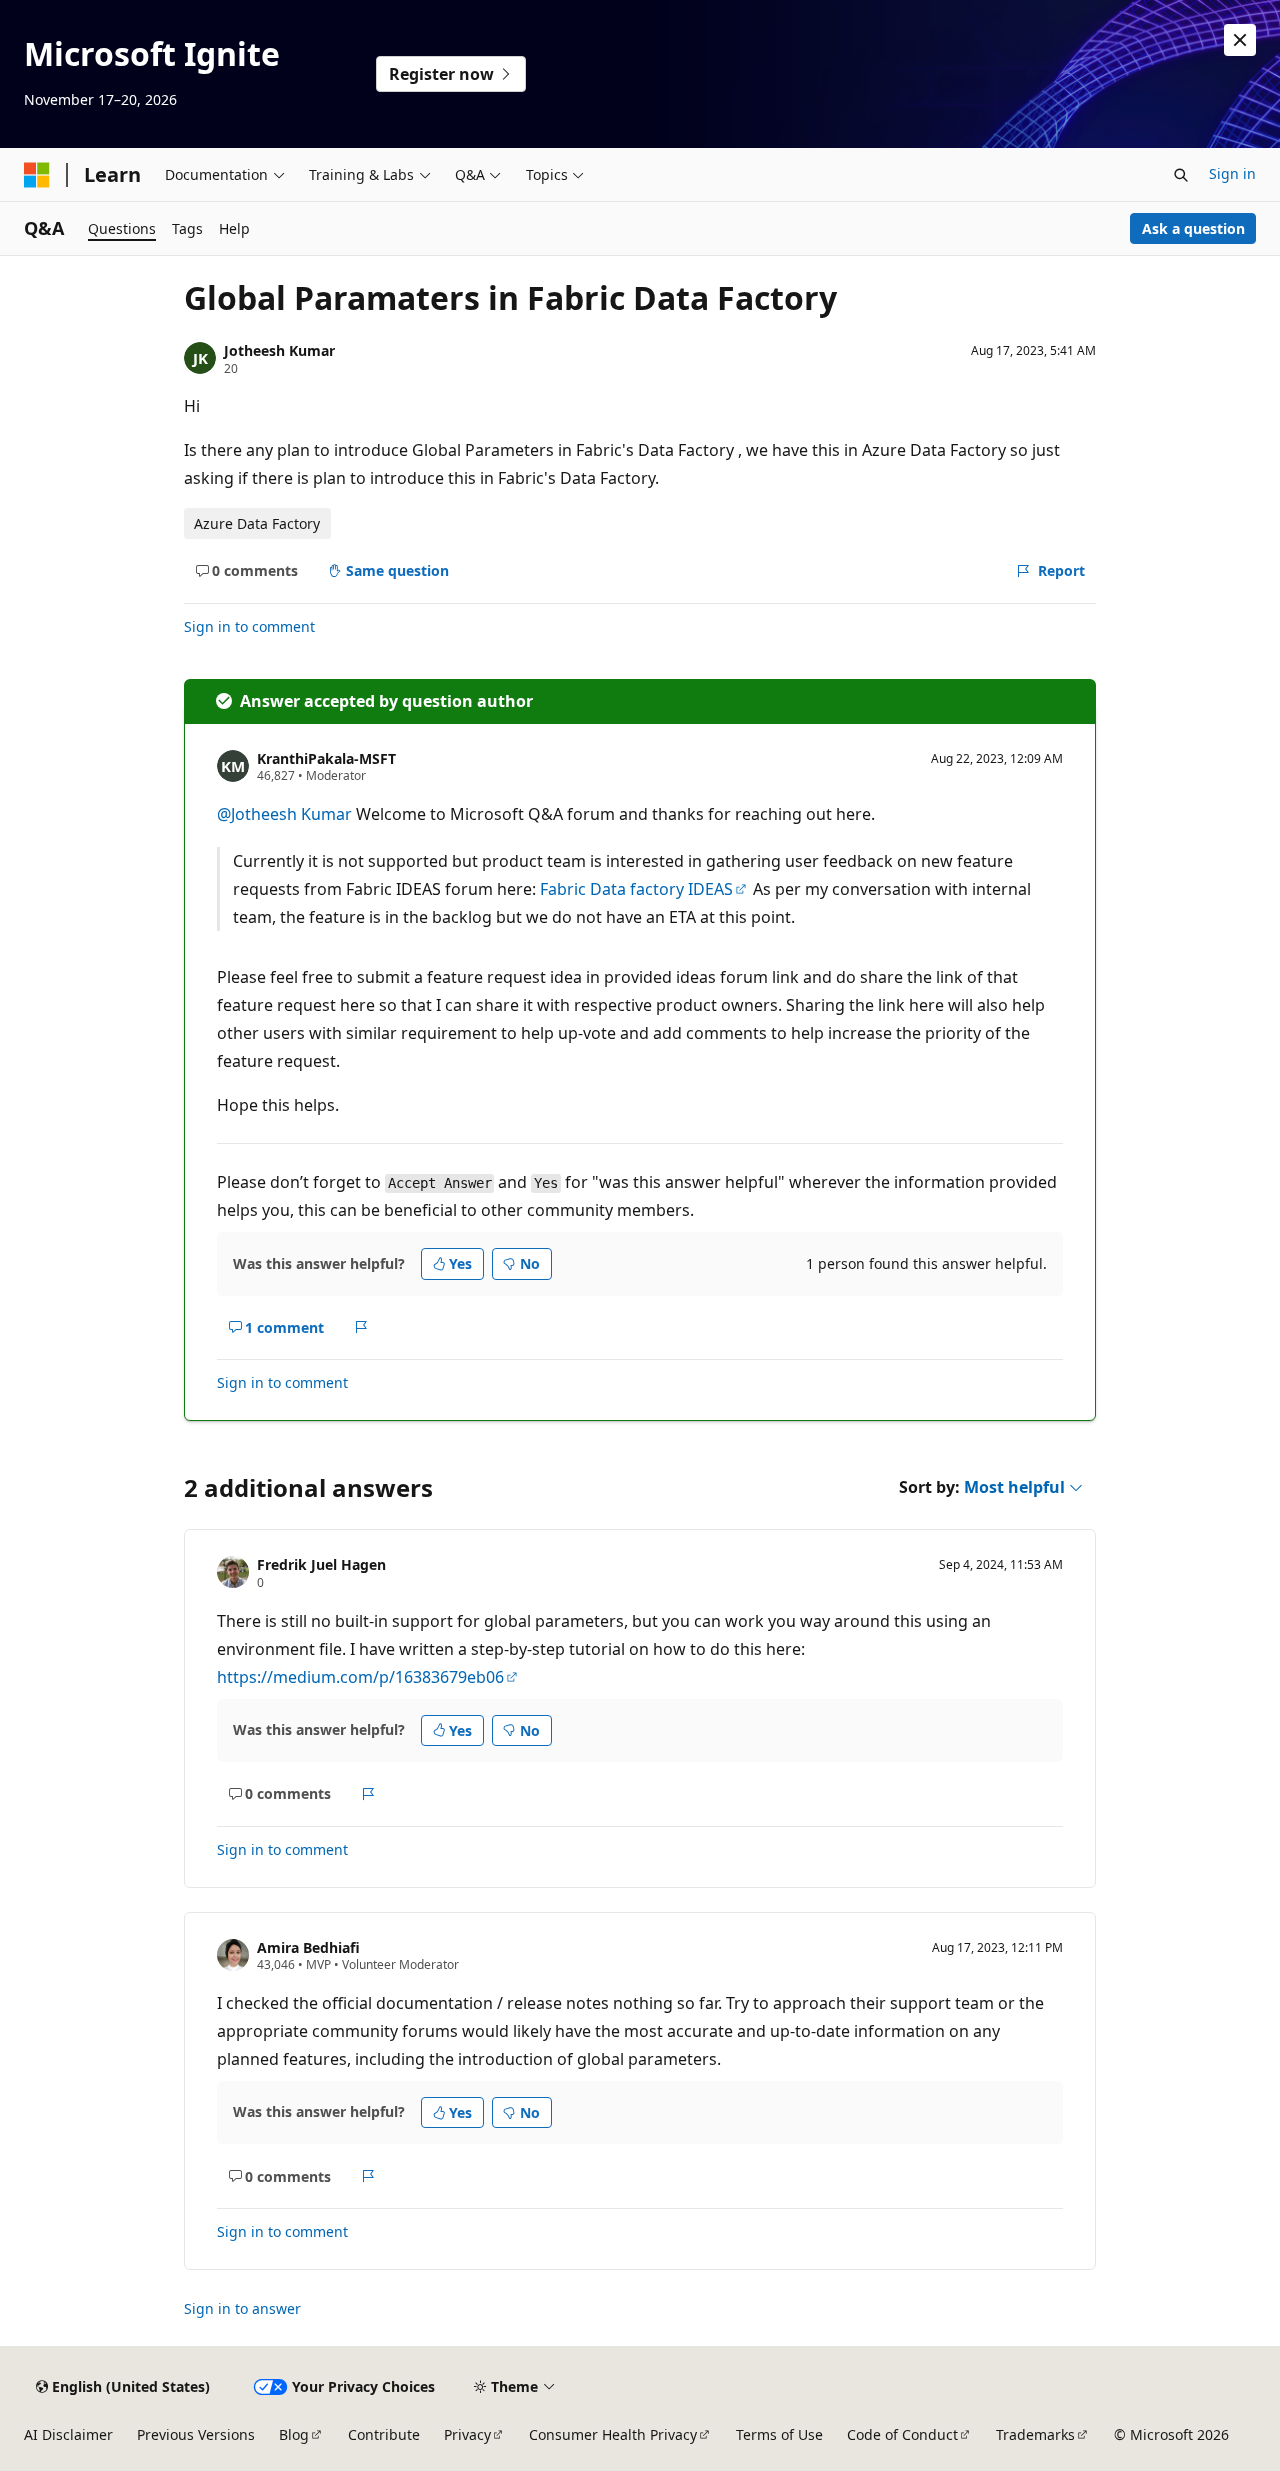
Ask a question (1193, 228)
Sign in (1232, 173)
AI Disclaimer (68, 2434)
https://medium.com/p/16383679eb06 (360, 1677)
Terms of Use (779, 2434)
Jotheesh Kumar (279, 350)
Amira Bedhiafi (308, 1947)
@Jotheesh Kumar (286, 814)
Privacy (467, 2434)
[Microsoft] (37, 175)
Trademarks (1035, 2434)
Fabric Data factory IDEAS (636, 889)
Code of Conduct (902, 2434)
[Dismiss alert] (1240, 40)
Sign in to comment (249, 626)
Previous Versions (196, 2434)
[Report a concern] (361, 1328)
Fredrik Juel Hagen (321, 1564)
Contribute (384, 2434)
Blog (294, 2434)
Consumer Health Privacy (613, 2434)
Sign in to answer (242, 2308)
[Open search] (1181, 175)
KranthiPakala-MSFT (326, 758)
